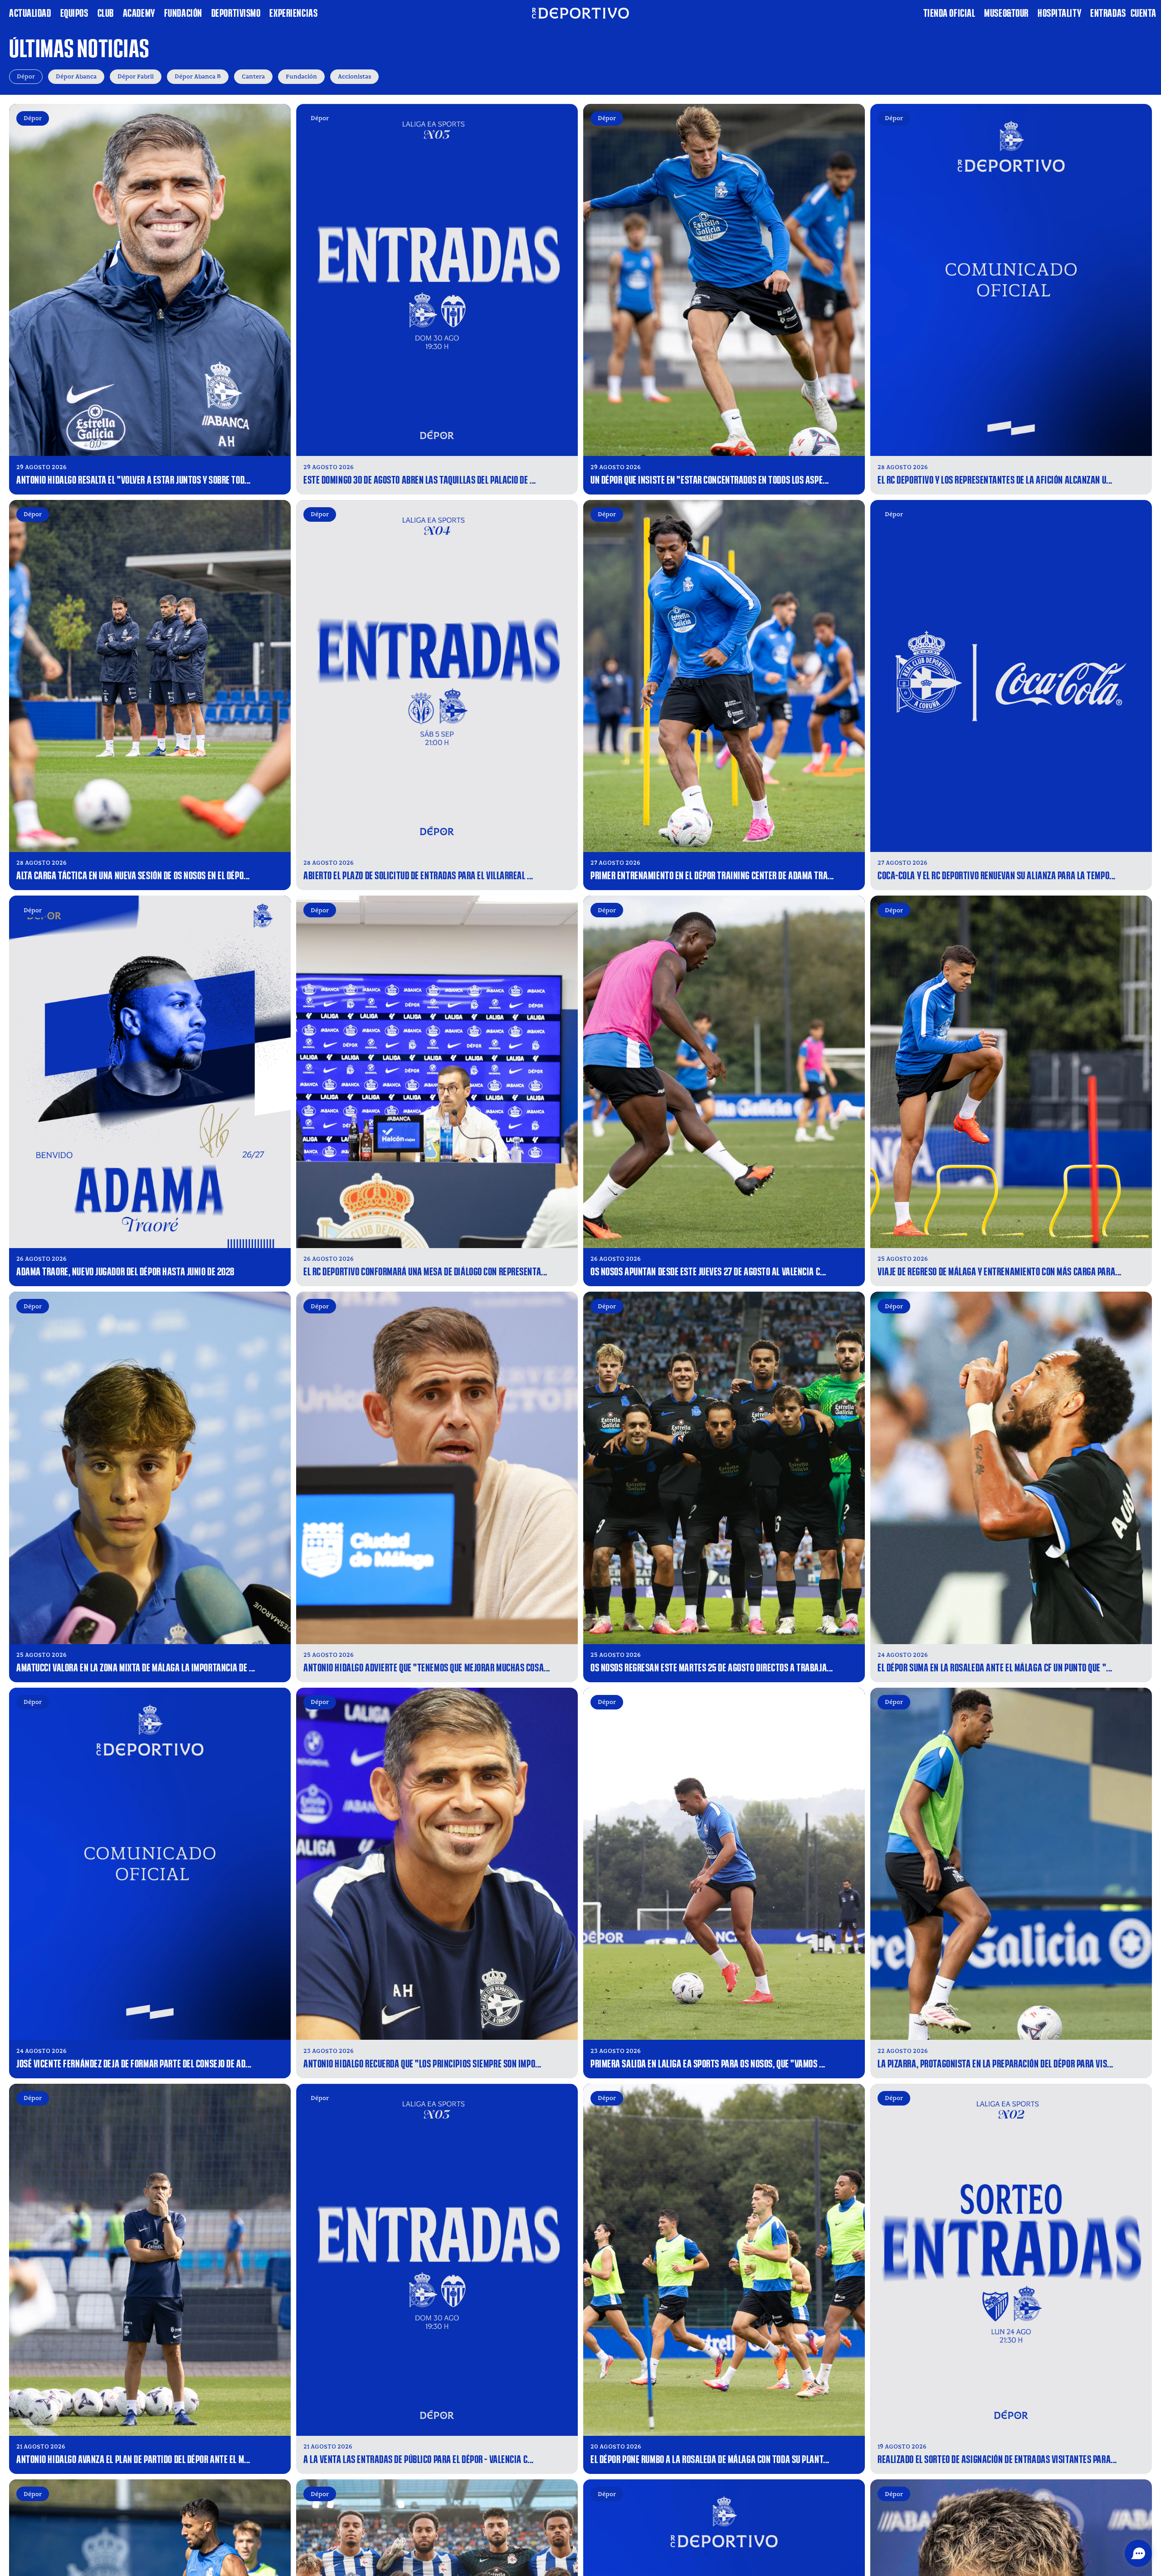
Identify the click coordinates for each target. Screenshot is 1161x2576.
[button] (1138, 2553)
